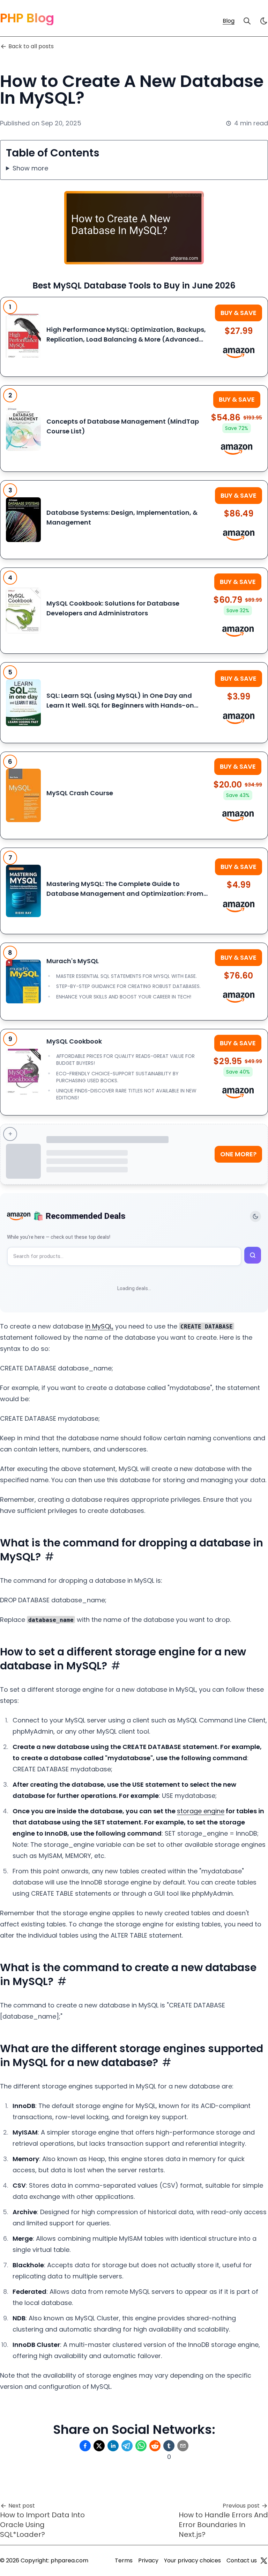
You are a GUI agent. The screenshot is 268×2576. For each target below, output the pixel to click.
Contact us (242, 2560)
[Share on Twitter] (99, 2446)
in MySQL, (99, 1326)
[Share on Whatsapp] (141, 2446)
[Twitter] (264, 2561)
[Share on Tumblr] (169, 2446)
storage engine (201, 1811)
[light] (264, 21)
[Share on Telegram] (127, 2446)
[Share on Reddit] (155, 2446)
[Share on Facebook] (85, 2446)
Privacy (148, 2560)
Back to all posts (31, 46)
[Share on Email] (183, 2446)
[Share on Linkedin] (113, 2446)
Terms (124, 2560)
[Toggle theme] (255, 1216)
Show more (30, 168)
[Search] (247, 21)
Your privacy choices (192, 2560)
